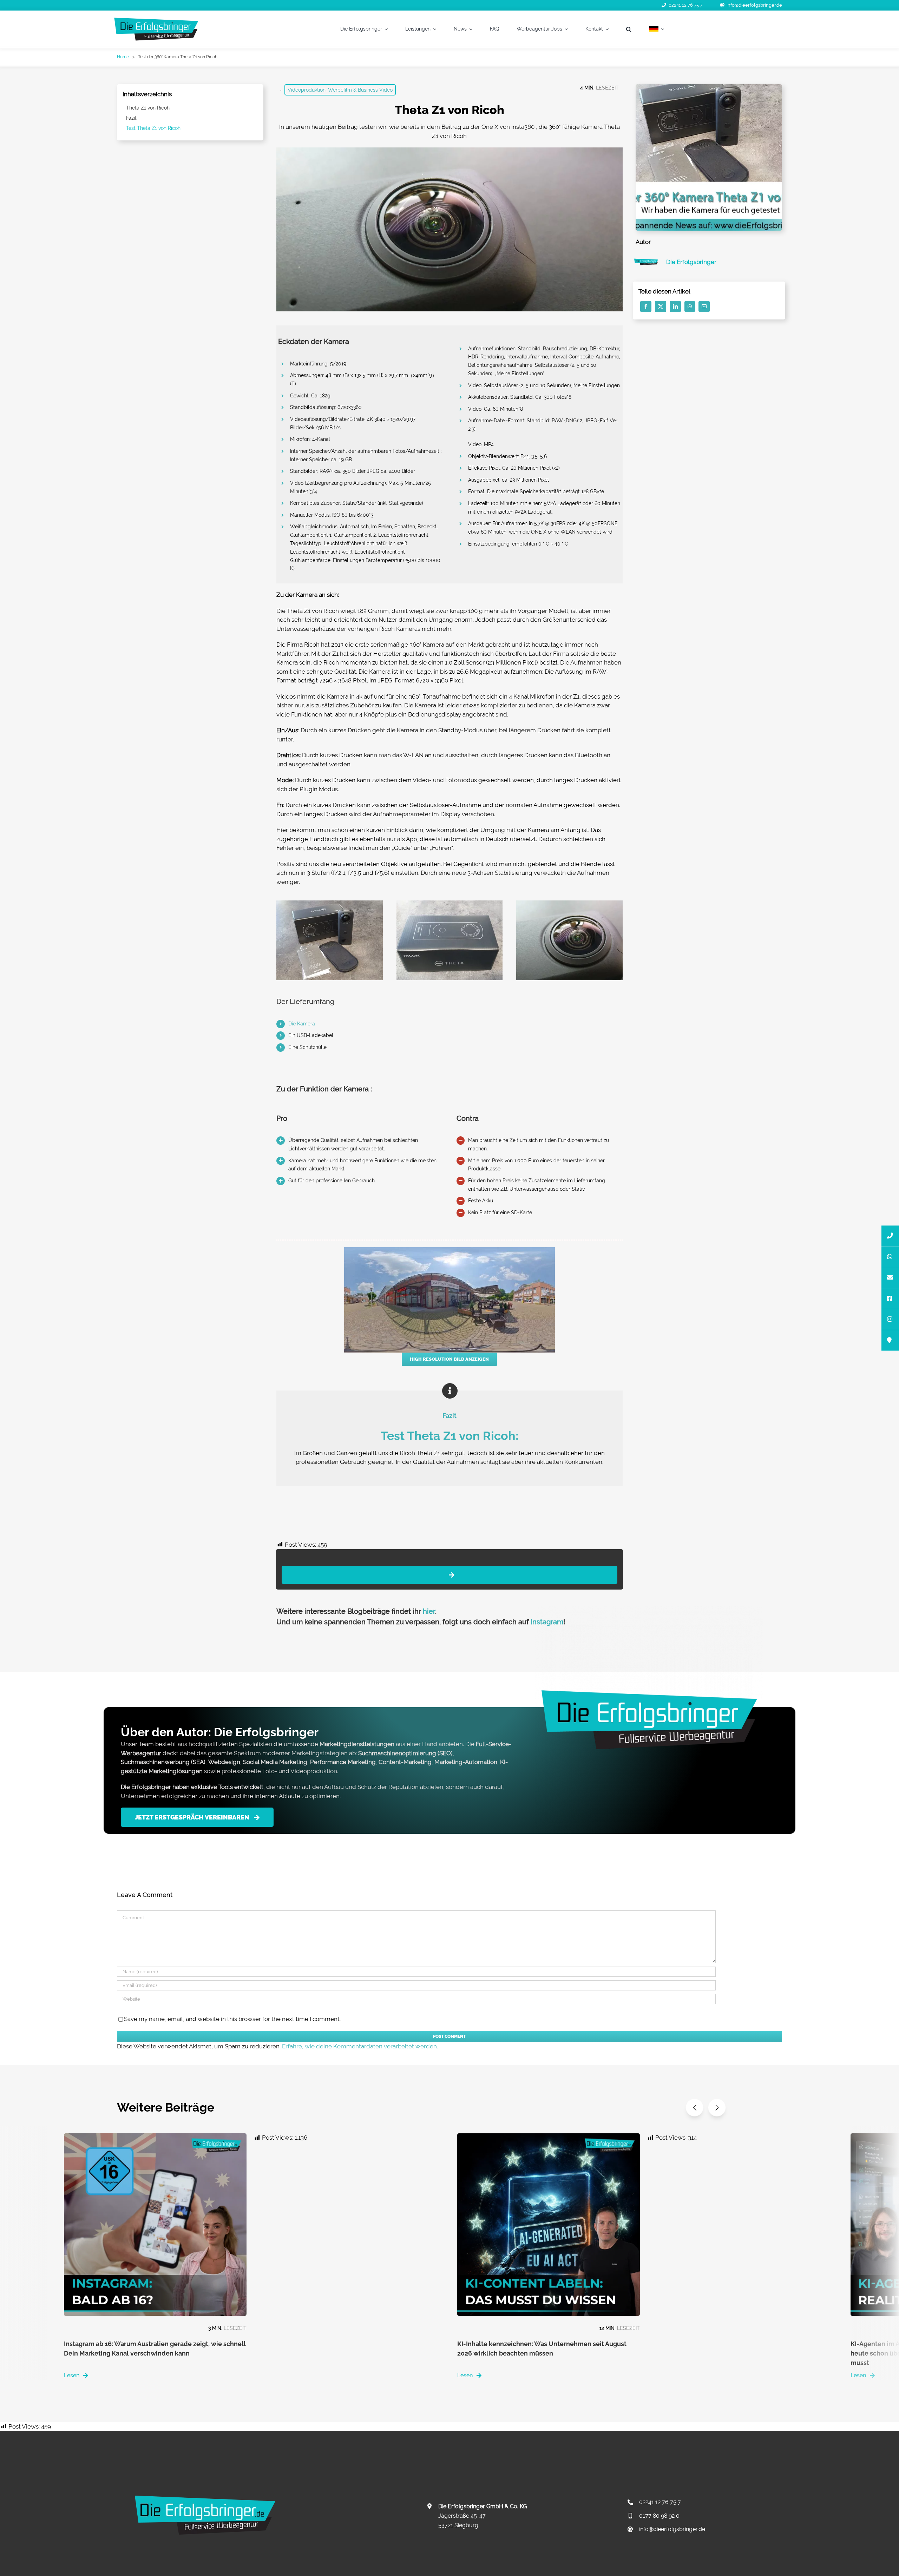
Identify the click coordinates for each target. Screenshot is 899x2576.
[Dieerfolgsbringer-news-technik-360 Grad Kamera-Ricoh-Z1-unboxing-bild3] (569, 903)
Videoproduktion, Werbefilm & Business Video (340, 90)
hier (429, 1611)
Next (717, 2108)
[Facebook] (646, 306)
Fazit (131, 118)
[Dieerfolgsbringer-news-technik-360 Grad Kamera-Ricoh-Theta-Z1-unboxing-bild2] (329, 903)
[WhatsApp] (690, 306)
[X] (661, 306)
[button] (629, 29)
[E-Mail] (704, 306)
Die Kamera (302, 1024)
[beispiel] (449, 1250)
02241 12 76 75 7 (685, 5)
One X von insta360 (508, 127)
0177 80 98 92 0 (659, 2516)
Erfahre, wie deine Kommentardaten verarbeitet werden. (360, 2046)
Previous (695, 2108)
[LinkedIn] (675, 306)
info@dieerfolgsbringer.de (754, 5)
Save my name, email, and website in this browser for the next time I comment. (232, 2019)
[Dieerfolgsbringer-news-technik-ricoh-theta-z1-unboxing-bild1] (449, 903)
